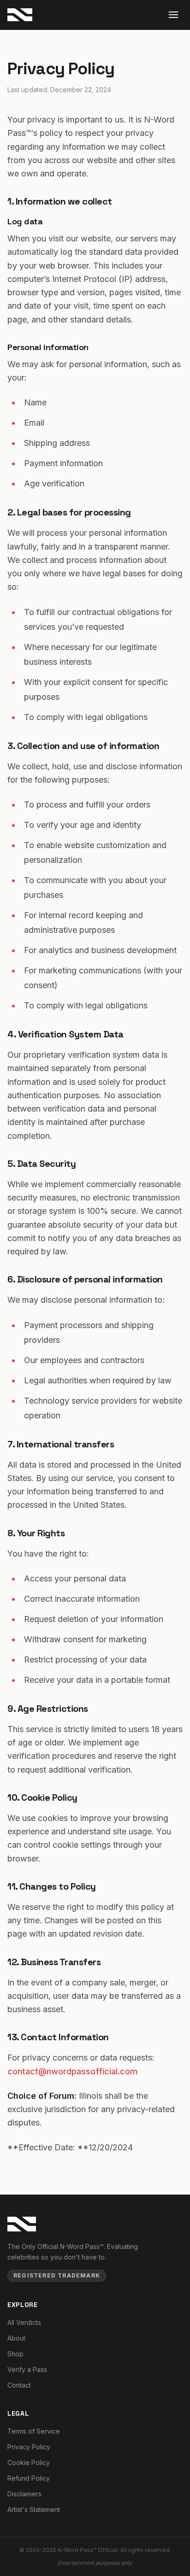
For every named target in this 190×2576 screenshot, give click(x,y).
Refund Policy (29, 2478)
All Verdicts (24, 2322)
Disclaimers (24, 2494)
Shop (15, 2354)
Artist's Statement (34, 2509)
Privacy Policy (29, 2447)
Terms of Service (34, 2431)
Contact (19, 2385)
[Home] (22, 2224)
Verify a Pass (27, 2369)
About (16, 2338)
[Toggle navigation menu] (173, 15)
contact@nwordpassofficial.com (72, 2071)
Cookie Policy (29, 2462)
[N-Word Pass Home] (20, 15)
